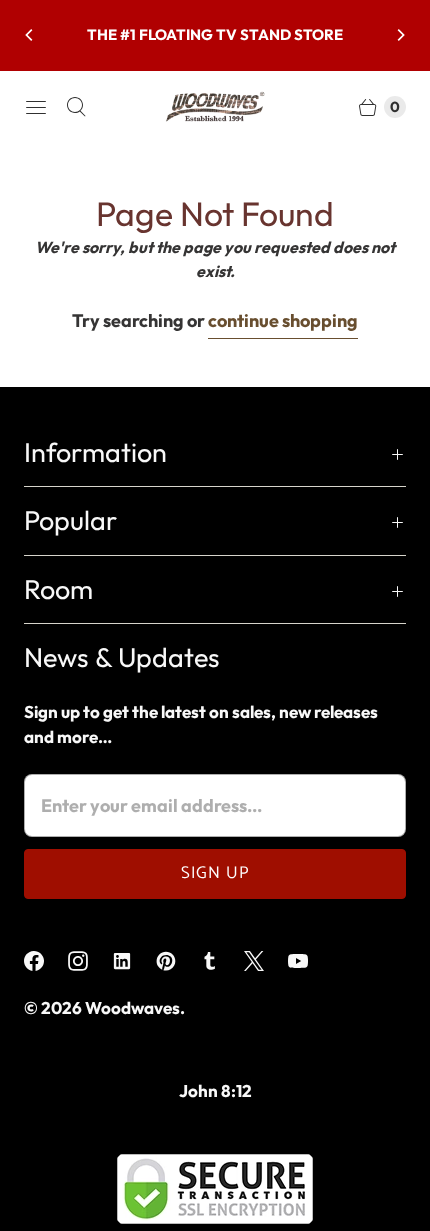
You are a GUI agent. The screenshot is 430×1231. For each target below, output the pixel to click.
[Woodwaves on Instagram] (90, 961)
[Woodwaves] (215, 106)
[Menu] (36, 107)
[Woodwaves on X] (266, 961)
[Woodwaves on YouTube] (310, 961)
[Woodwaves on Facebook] (46, 961)
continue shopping (283, 320)
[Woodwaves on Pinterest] (178, 961)
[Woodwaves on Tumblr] (222, 961)
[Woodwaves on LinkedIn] (134, 961)
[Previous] (30, 35)
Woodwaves (132, 1007)
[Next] (400, 35)
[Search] (76, 107)
